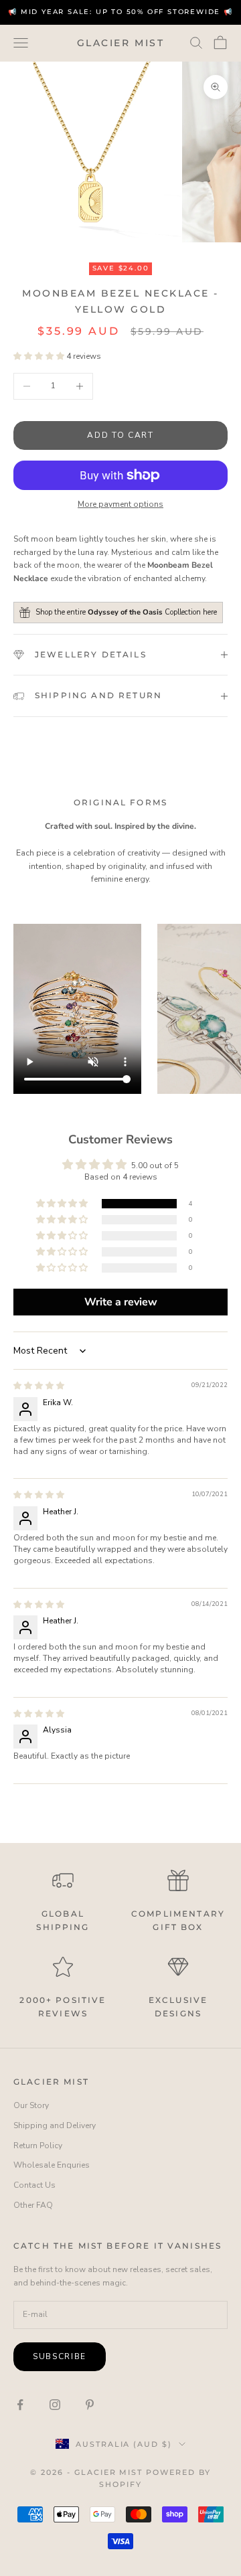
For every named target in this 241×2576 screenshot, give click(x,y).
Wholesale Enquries (52, 2165)
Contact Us (34, 2185)
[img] (39, 1386)
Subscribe (60, 2356)
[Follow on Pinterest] (90, 2405)
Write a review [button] (121, 1302)
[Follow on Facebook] (20, 2405)
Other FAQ (33, 2205)
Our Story (31, 2105)
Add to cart (120, 435)
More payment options (120, 504)
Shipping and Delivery (55, 2125)
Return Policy (38, 2146)
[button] (40, 356)
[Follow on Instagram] (55, 2405)
